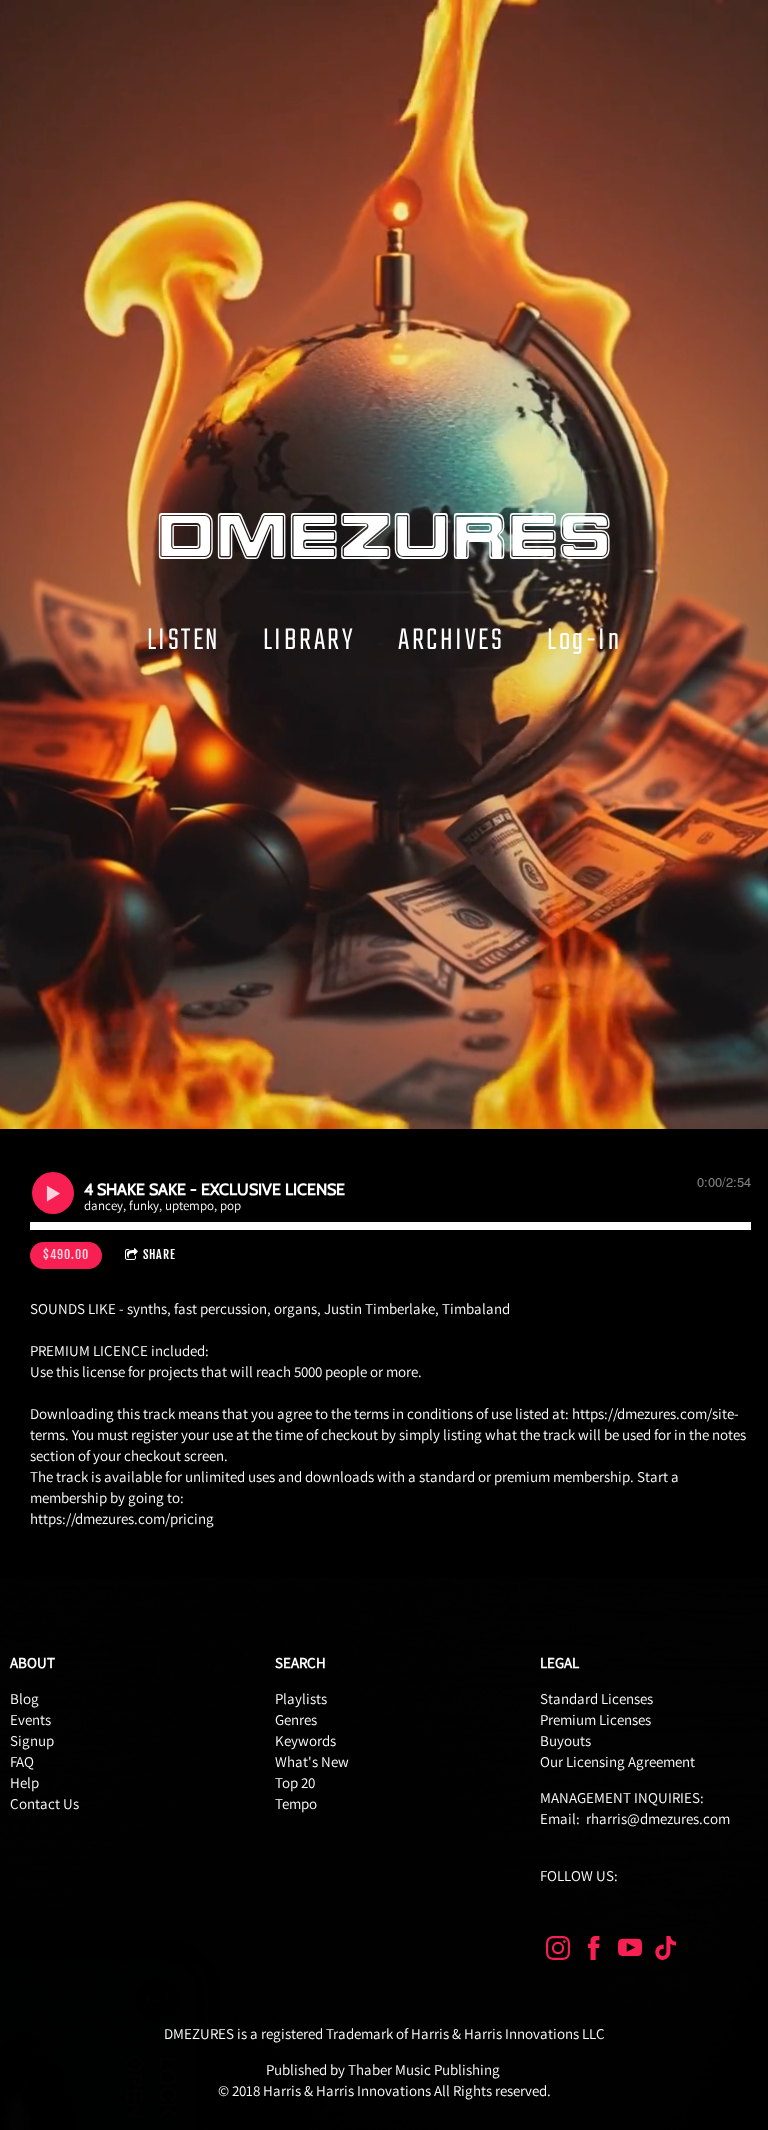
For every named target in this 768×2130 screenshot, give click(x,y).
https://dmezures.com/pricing (122, 1518)
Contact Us (44, 1803)
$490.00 (66, 1254)
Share (159, 1254)
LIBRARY (309, 640)
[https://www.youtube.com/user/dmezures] (630, 1952)
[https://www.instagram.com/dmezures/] (558, 1952)
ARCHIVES (451, 640)
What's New (312, 1761)
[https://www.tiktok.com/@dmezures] (666, 1952)
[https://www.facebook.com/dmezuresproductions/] (594, 1952)
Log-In (584, 640)
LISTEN (183, 640)
